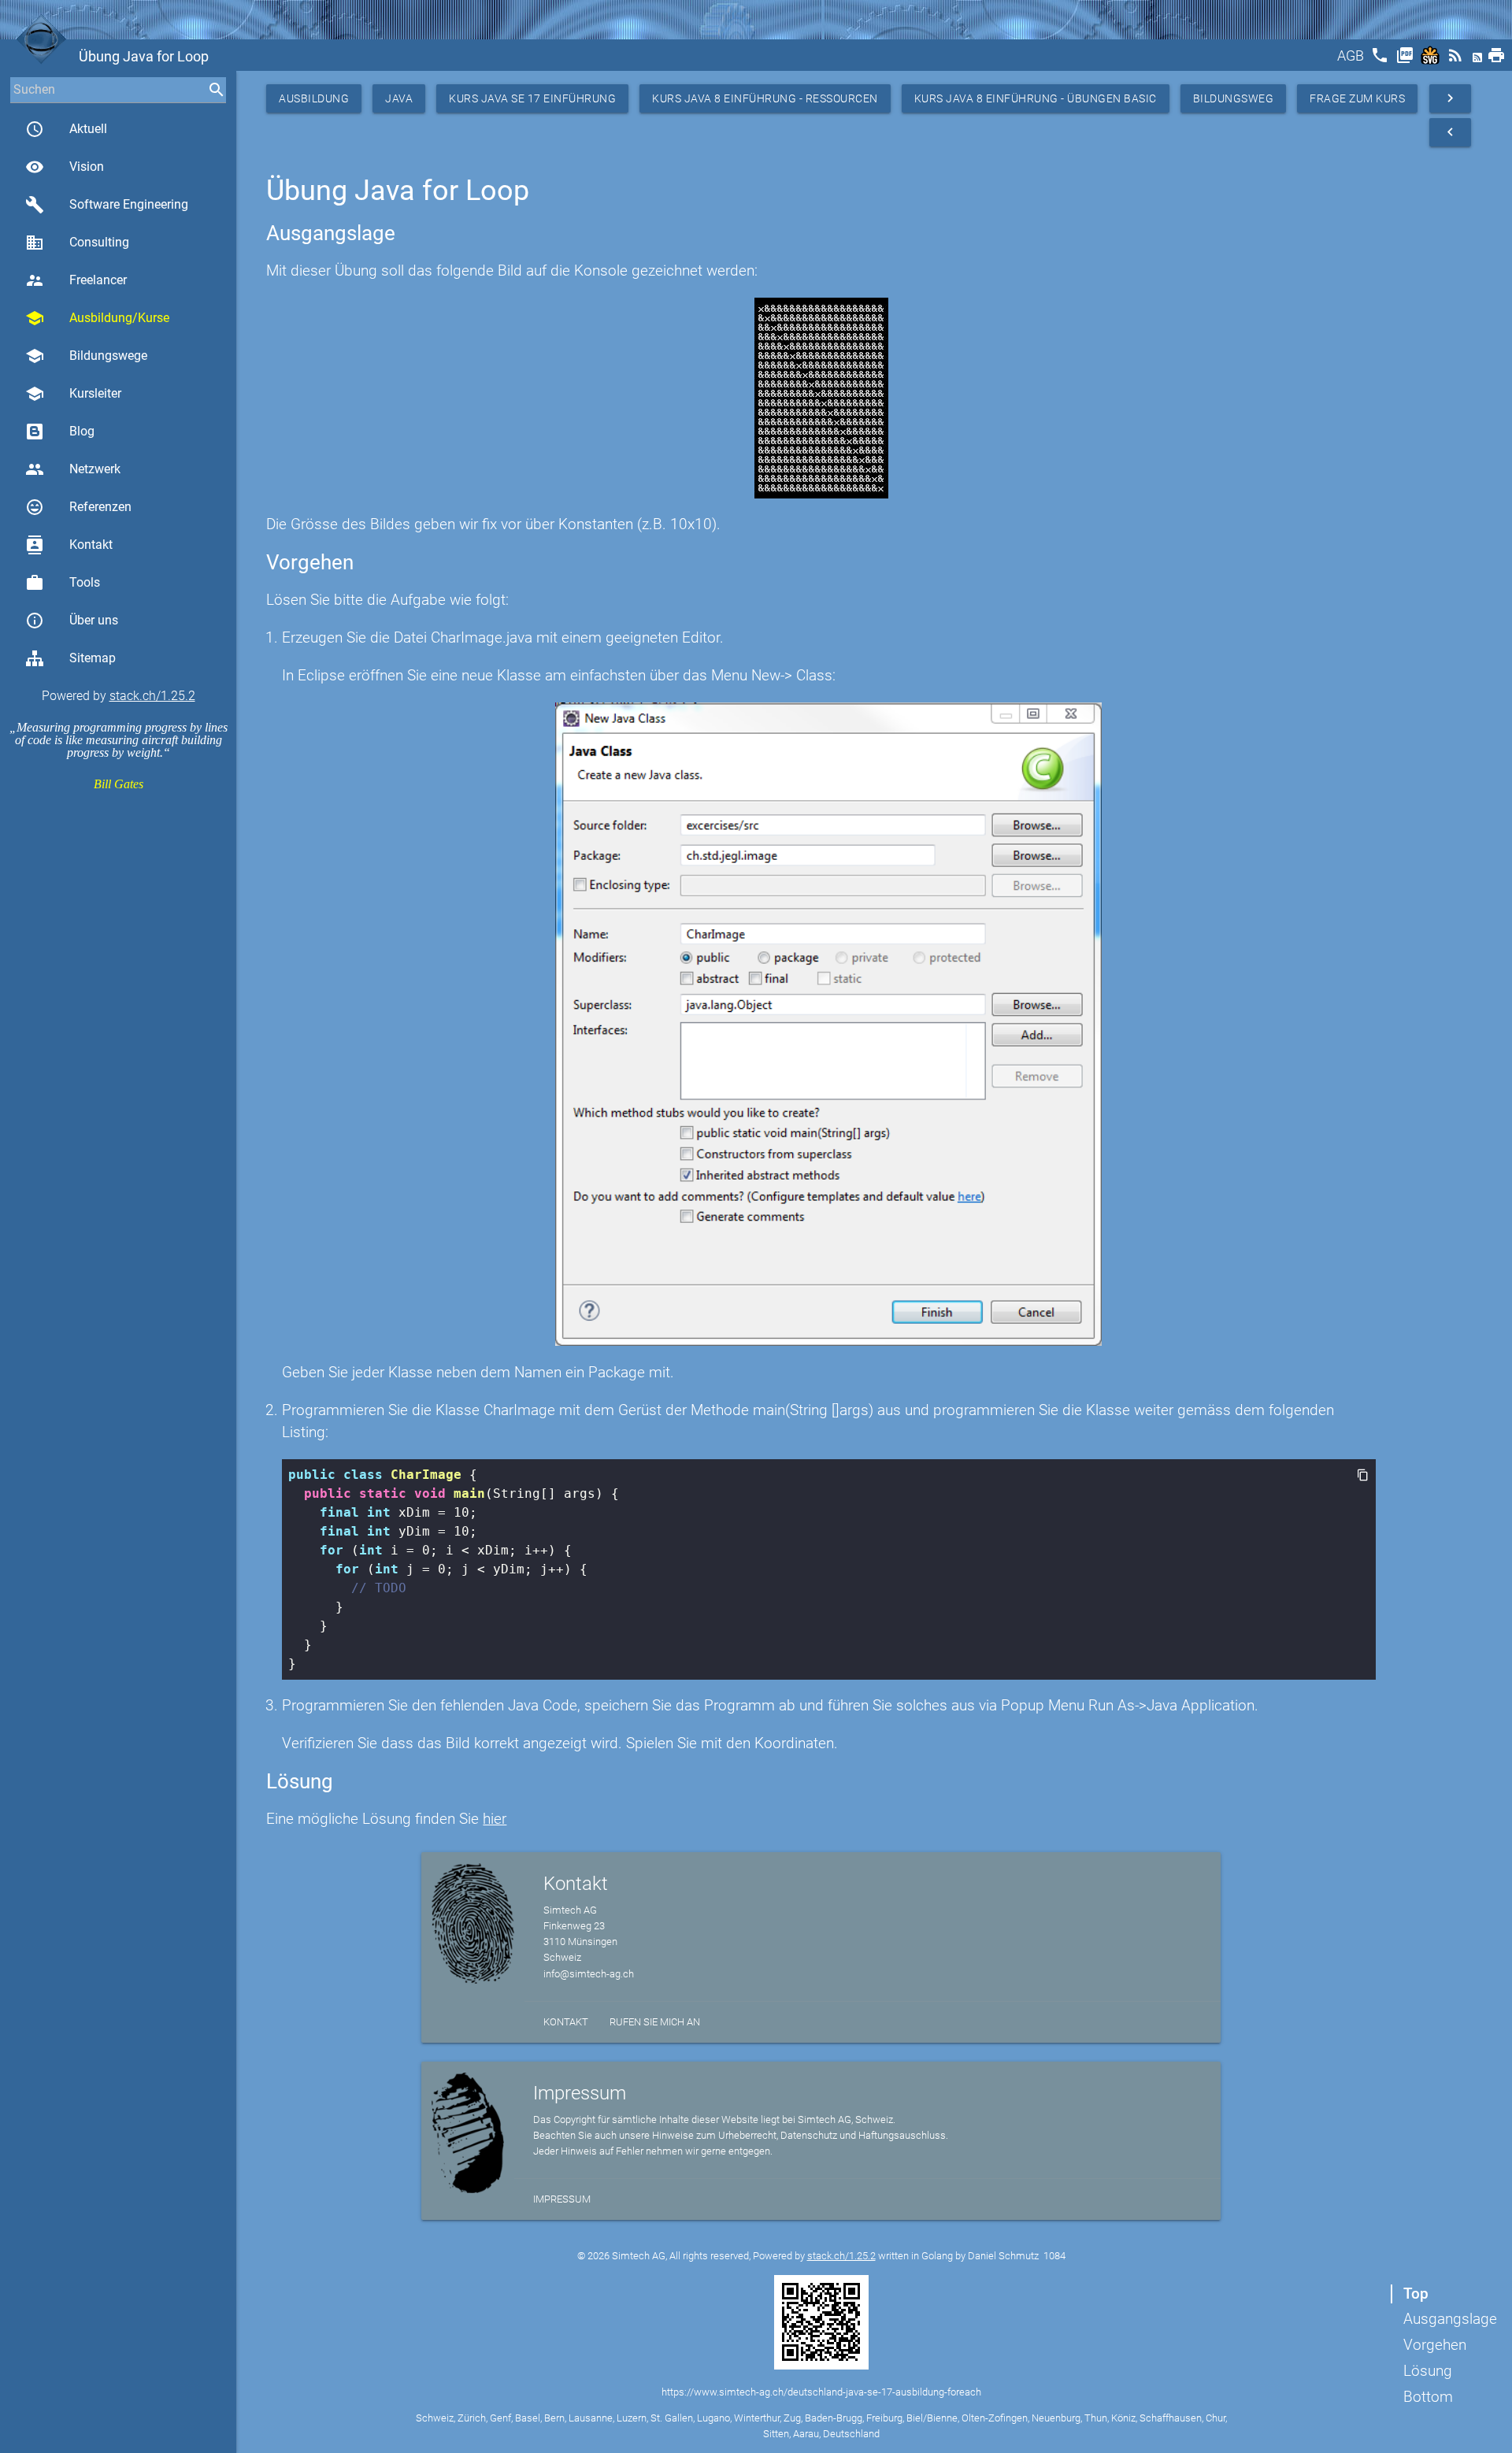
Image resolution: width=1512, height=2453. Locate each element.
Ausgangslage (1450, 2319)
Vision (65, 167)
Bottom (1428, 2397)
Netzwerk (73, 469)
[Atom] (1479, 60)
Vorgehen (1435, 2345)
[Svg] (1432, 60)
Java (399, 98)
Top (1416, 2294)
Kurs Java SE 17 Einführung (532, 98)
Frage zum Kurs (1357, 98)
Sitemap (93, 658)
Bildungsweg (1234, 98)
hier (495, 1819)
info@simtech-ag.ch (589, 1974)
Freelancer (76, 280)
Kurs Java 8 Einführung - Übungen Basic (1036, 98)
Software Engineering (107, 205)
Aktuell (66, 129)
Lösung (1428, 2371)
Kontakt (69, 545)
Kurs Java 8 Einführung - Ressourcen (765, 98)
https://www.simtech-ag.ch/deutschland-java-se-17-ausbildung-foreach (821, 2392)
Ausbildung (314, 98)
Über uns (72, 621)
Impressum (562, 2199)
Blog (82, 431)
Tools (63, 583)
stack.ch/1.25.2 (152, 696)
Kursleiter (73, 394)
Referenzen (78, 507)
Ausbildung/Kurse (97, 318)
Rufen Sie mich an (655, 2022)
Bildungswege (86, 356)
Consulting (77, 243)
